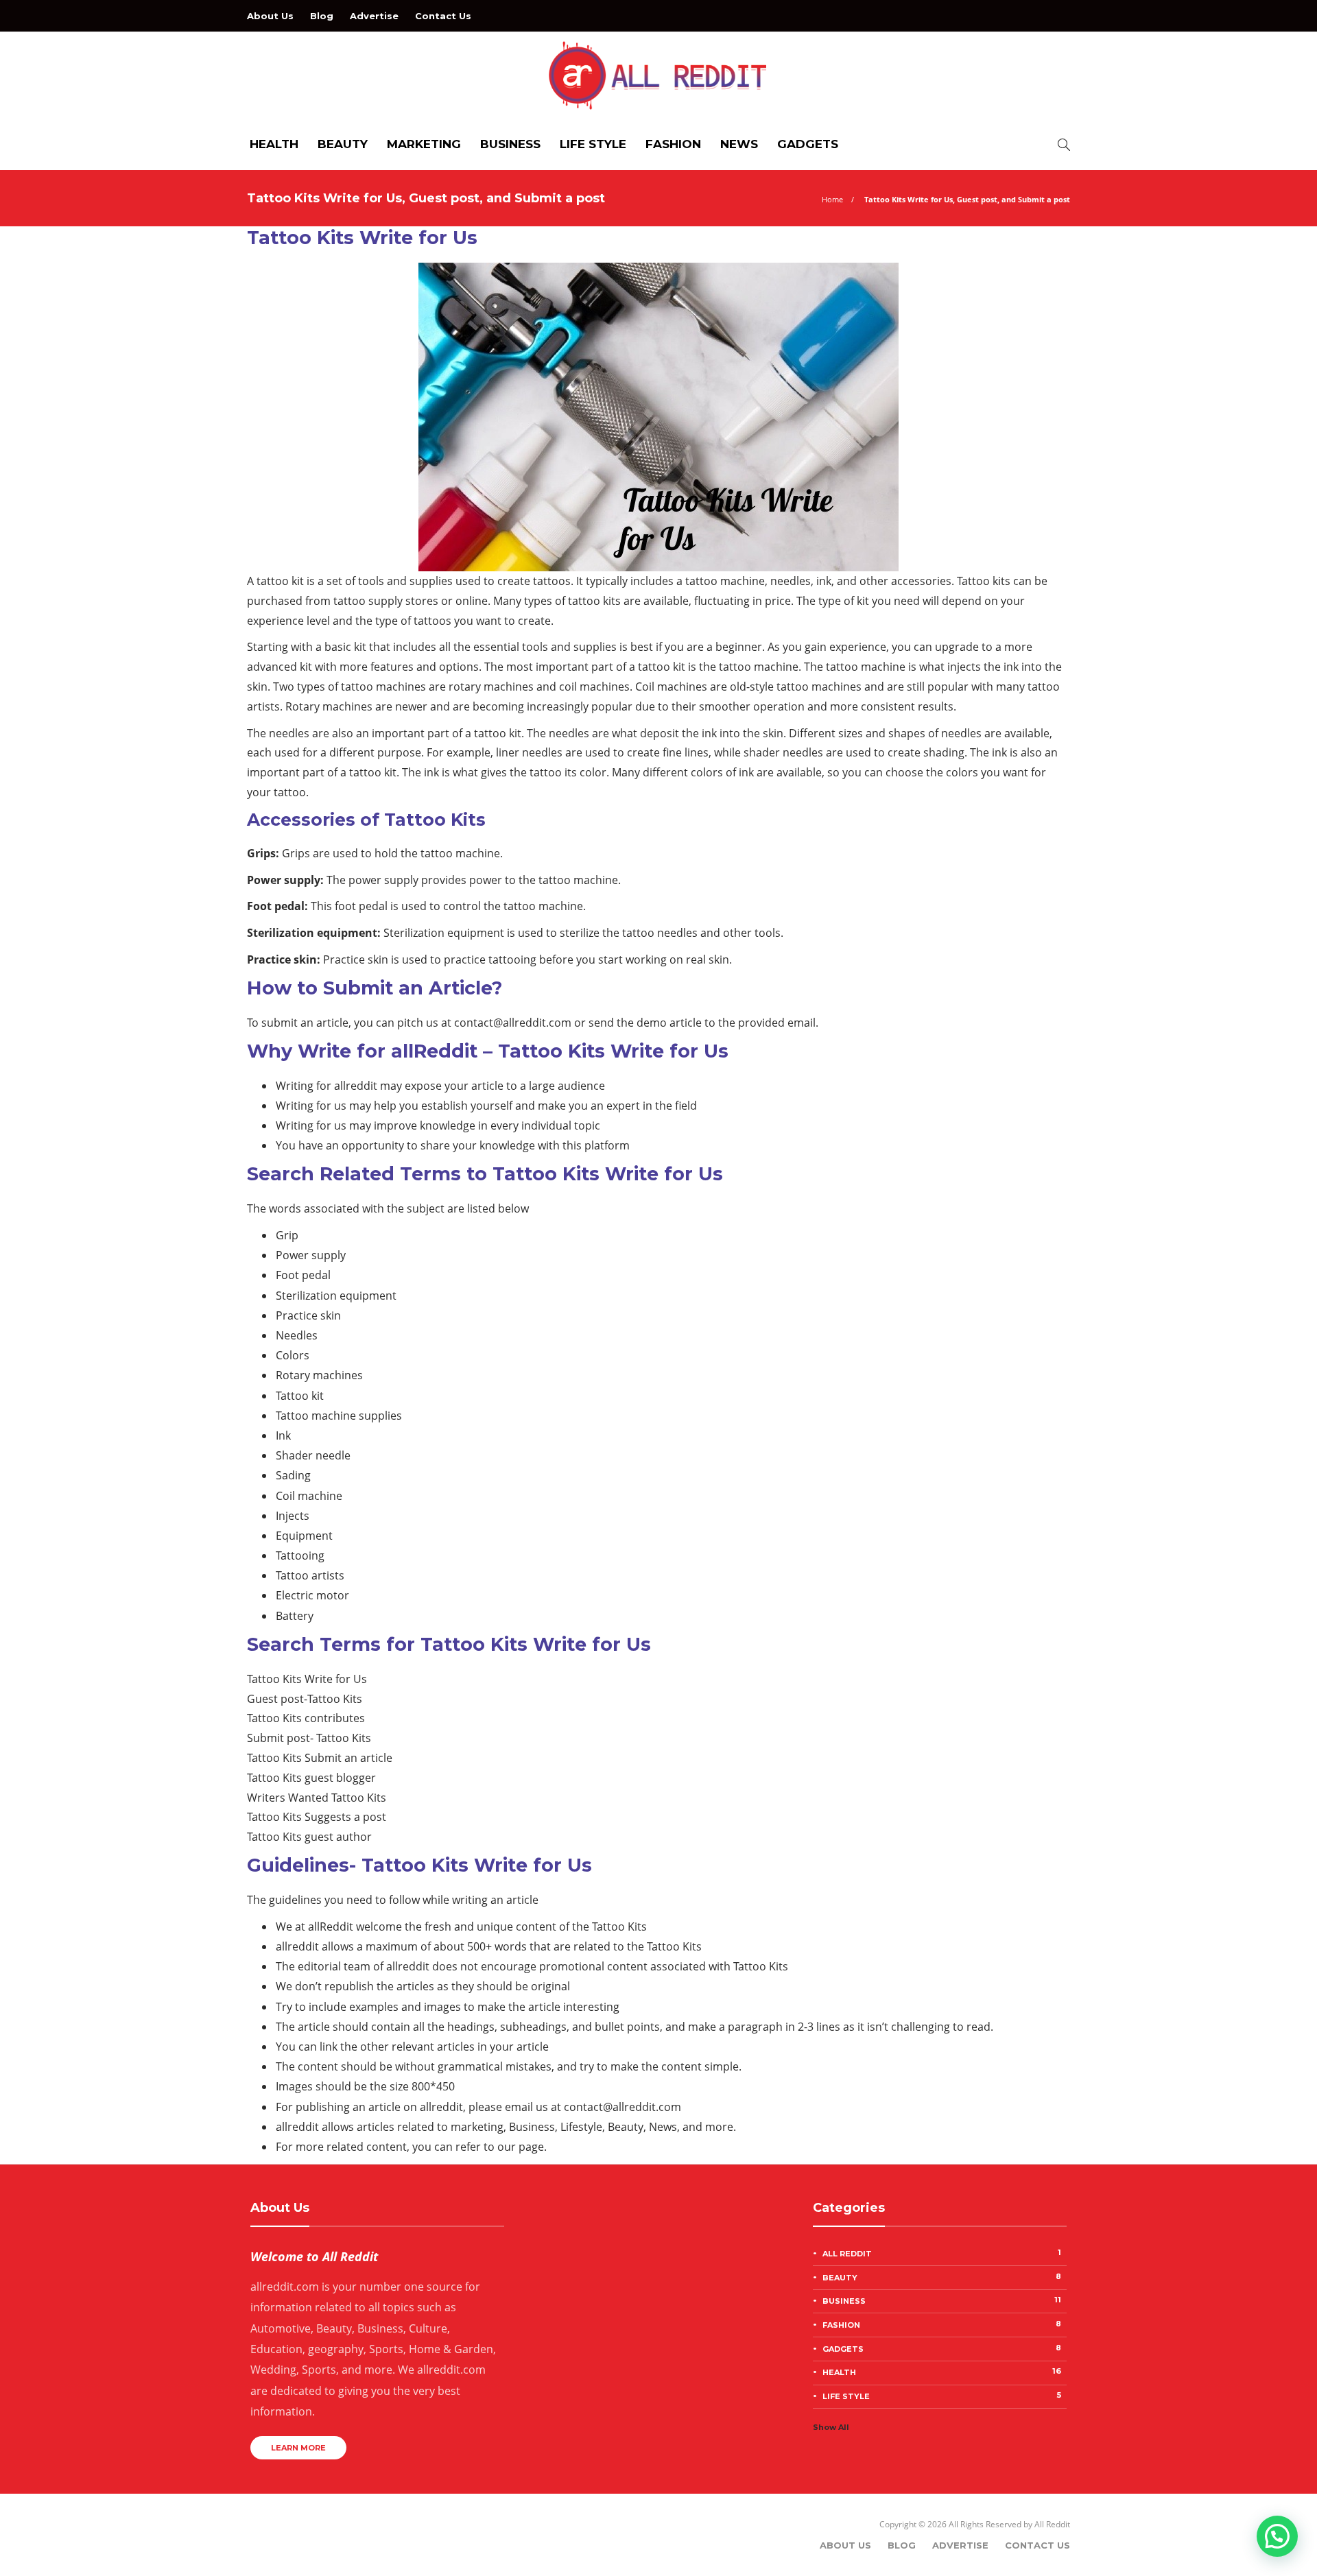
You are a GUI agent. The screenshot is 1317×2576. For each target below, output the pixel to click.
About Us (270, 16)
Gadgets (808, 144)
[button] (1277, 2536)
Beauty (343, 144)
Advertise (374, 16)
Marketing (424, 144)
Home (832, 199)
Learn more (298, 2448)
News (739, 144)
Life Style (593, 144)
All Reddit (942, 2253)
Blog (322, 16)
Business (510, 144)
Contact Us (443, 16)
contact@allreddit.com (513, 1023)
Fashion (673, 144)
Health (274, 144)
